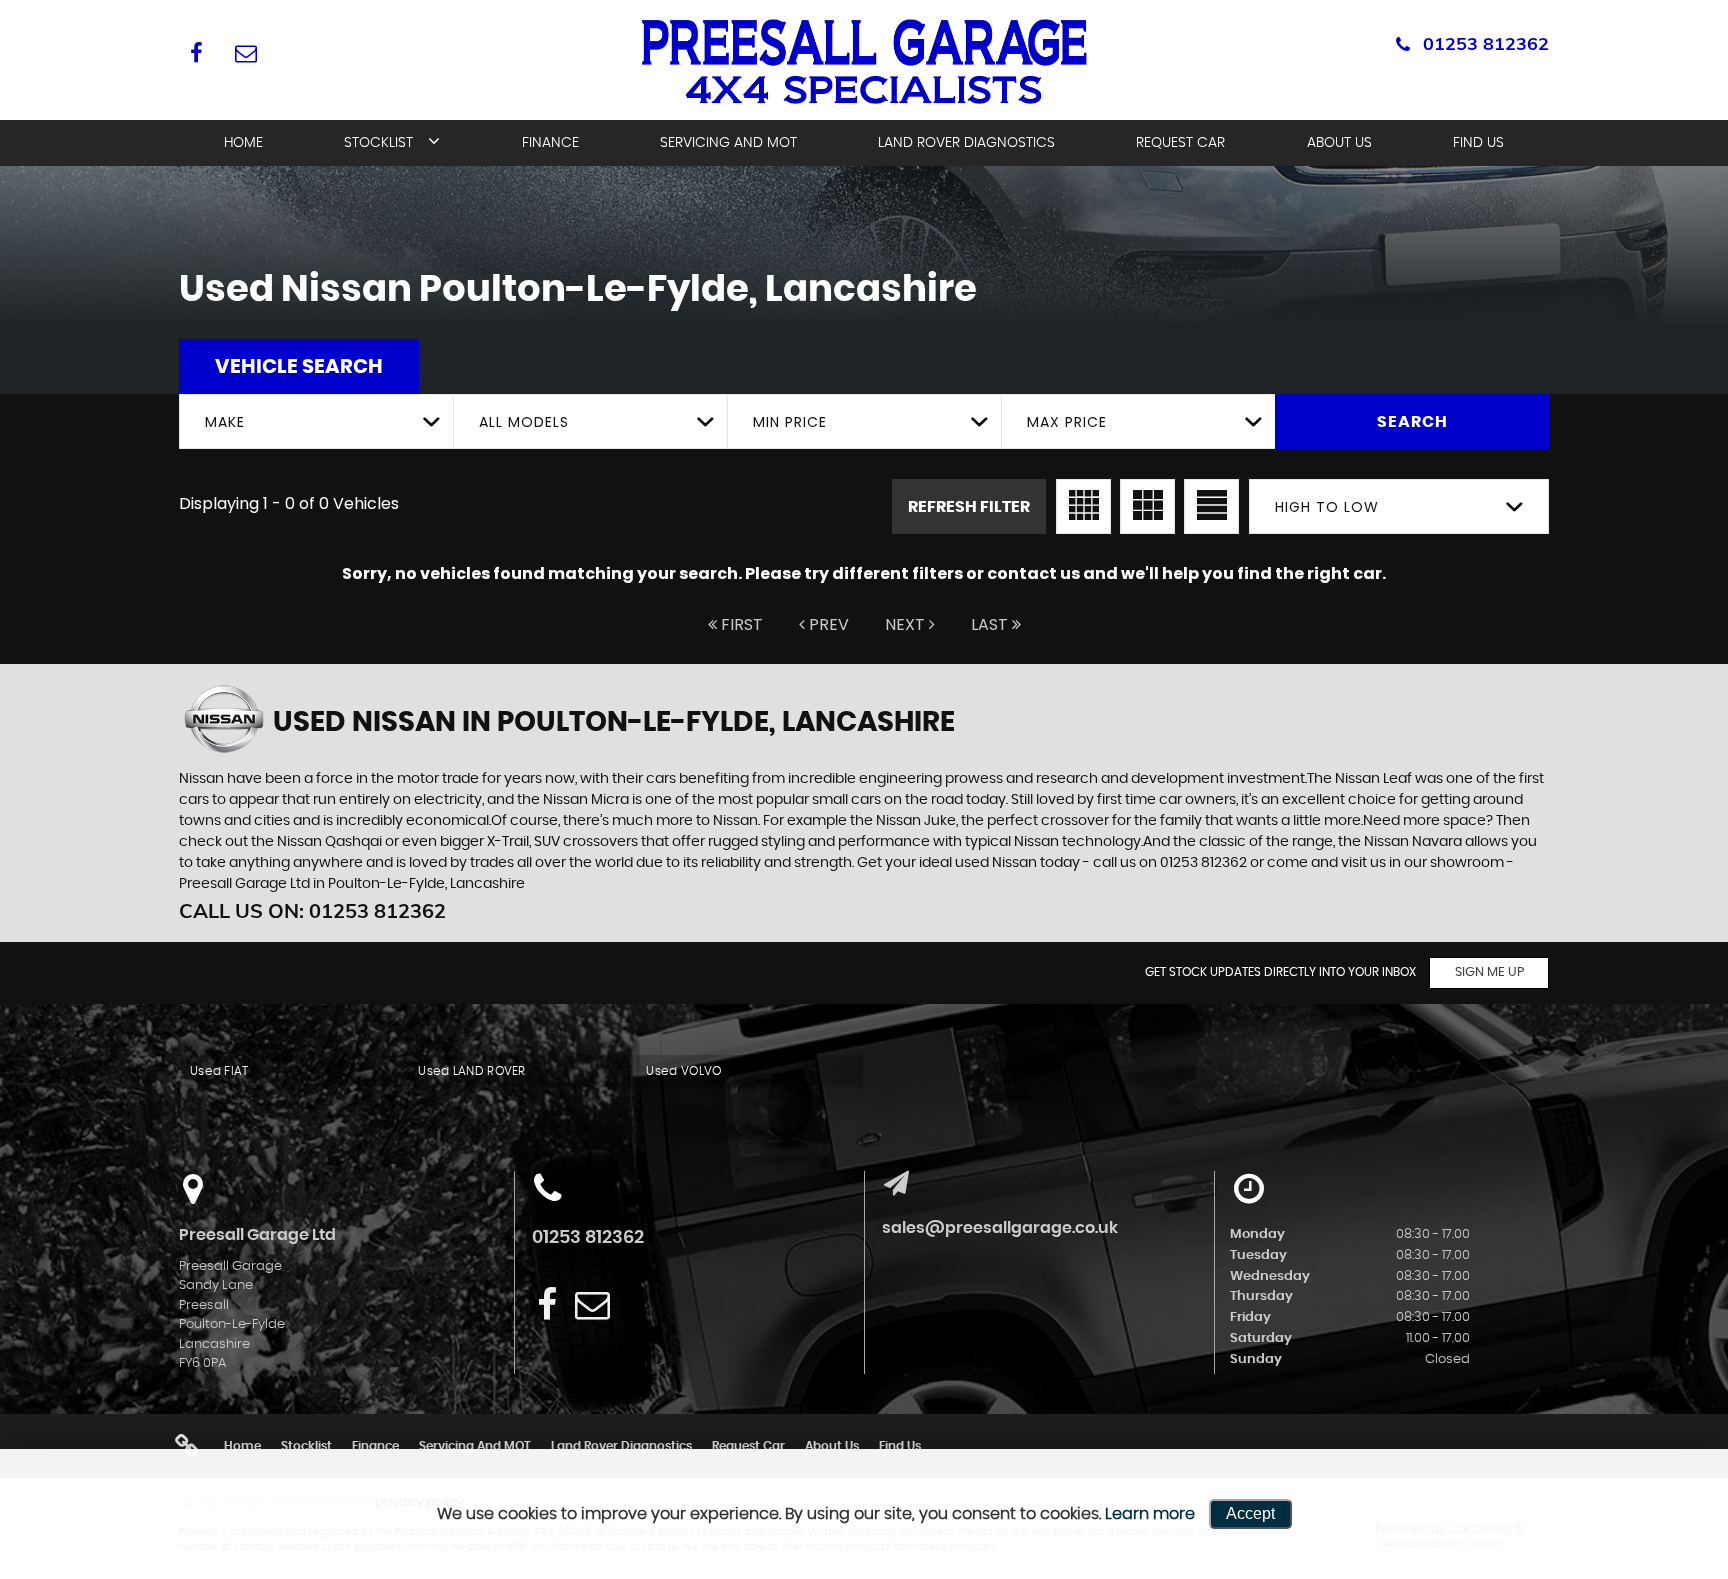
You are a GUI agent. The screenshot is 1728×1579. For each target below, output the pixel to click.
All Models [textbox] (524, 422)
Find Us (1478, 143)
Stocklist (378, 143)
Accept (1250, 1513)
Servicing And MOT (728, 143)
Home (243, 143)
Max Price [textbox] (1067, 422)
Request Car (1180, 143)
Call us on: (312, 910)
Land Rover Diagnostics (966, 143)
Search (1412, 422)
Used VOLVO (683, 1071)
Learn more (1150, 1514)
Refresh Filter (969, 507)
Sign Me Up (1489, 972)
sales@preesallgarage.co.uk (1000, 1228)
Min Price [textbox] (790, 422)
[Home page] (864, 62)
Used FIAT (219, 1071)
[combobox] (316, 421)
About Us (1339, 143)
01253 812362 (1486, 43)
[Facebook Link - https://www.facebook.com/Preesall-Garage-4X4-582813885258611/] (196, 52)
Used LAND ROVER (472, 1071)
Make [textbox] (225, 422)
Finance (550, 143)
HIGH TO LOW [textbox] (1327, 507)
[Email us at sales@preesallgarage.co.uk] (245, 52)
